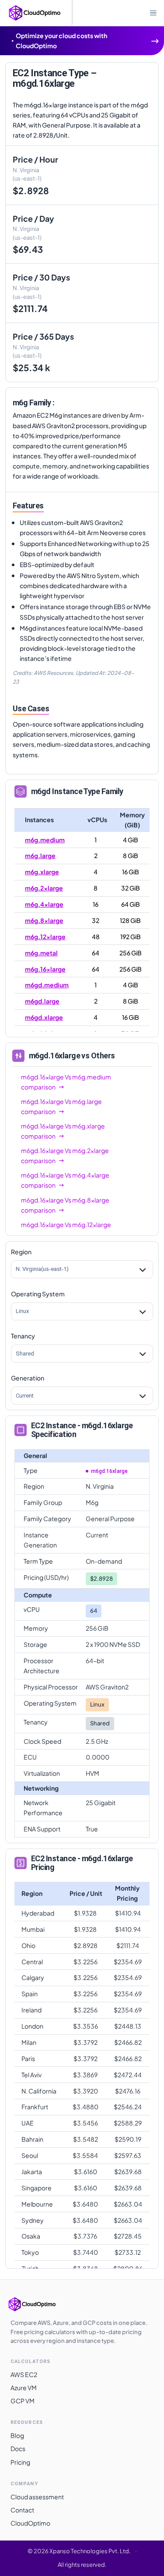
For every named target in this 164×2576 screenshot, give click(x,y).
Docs (18, 2448)
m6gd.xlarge (44, 1017)
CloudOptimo (30, 2523)
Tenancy (23, 1336)
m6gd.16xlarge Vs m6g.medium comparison (66, 1082)
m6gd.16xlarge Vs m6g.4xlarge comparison (65, 1180)
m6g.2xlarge (44, 888)
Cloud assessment (37, 2497)
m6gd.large (42, 1001)
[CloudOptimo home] (41, 2304)
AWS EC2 (24, 2374)
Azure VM (24, 2388)
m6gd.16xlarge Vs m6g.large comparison (61, 1106)
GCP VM (23, 2401)
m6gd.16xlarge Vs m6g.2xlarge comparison (65, 1155)
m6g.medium (45, 840)
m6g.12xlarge (45, 937)
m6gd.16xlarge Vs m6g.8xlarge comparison (65, 1205)
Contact (22, 2510)
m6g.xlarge (42, 872)
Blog (17, 2435)
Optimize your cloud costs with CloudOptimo (61, 41)
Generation (28, 1378)
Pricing (20, 2462)
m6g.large (40, 855)
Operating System (38, 1294)
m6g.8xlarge (44, 920)
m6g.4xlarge (44, 904)
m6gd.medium (47, 985)
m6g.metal (41, 953)
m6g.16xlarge (45, 969)
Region (21, 1252)
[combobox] (16, 1269)
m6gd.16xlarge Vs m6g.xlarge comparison (63, 1131)
